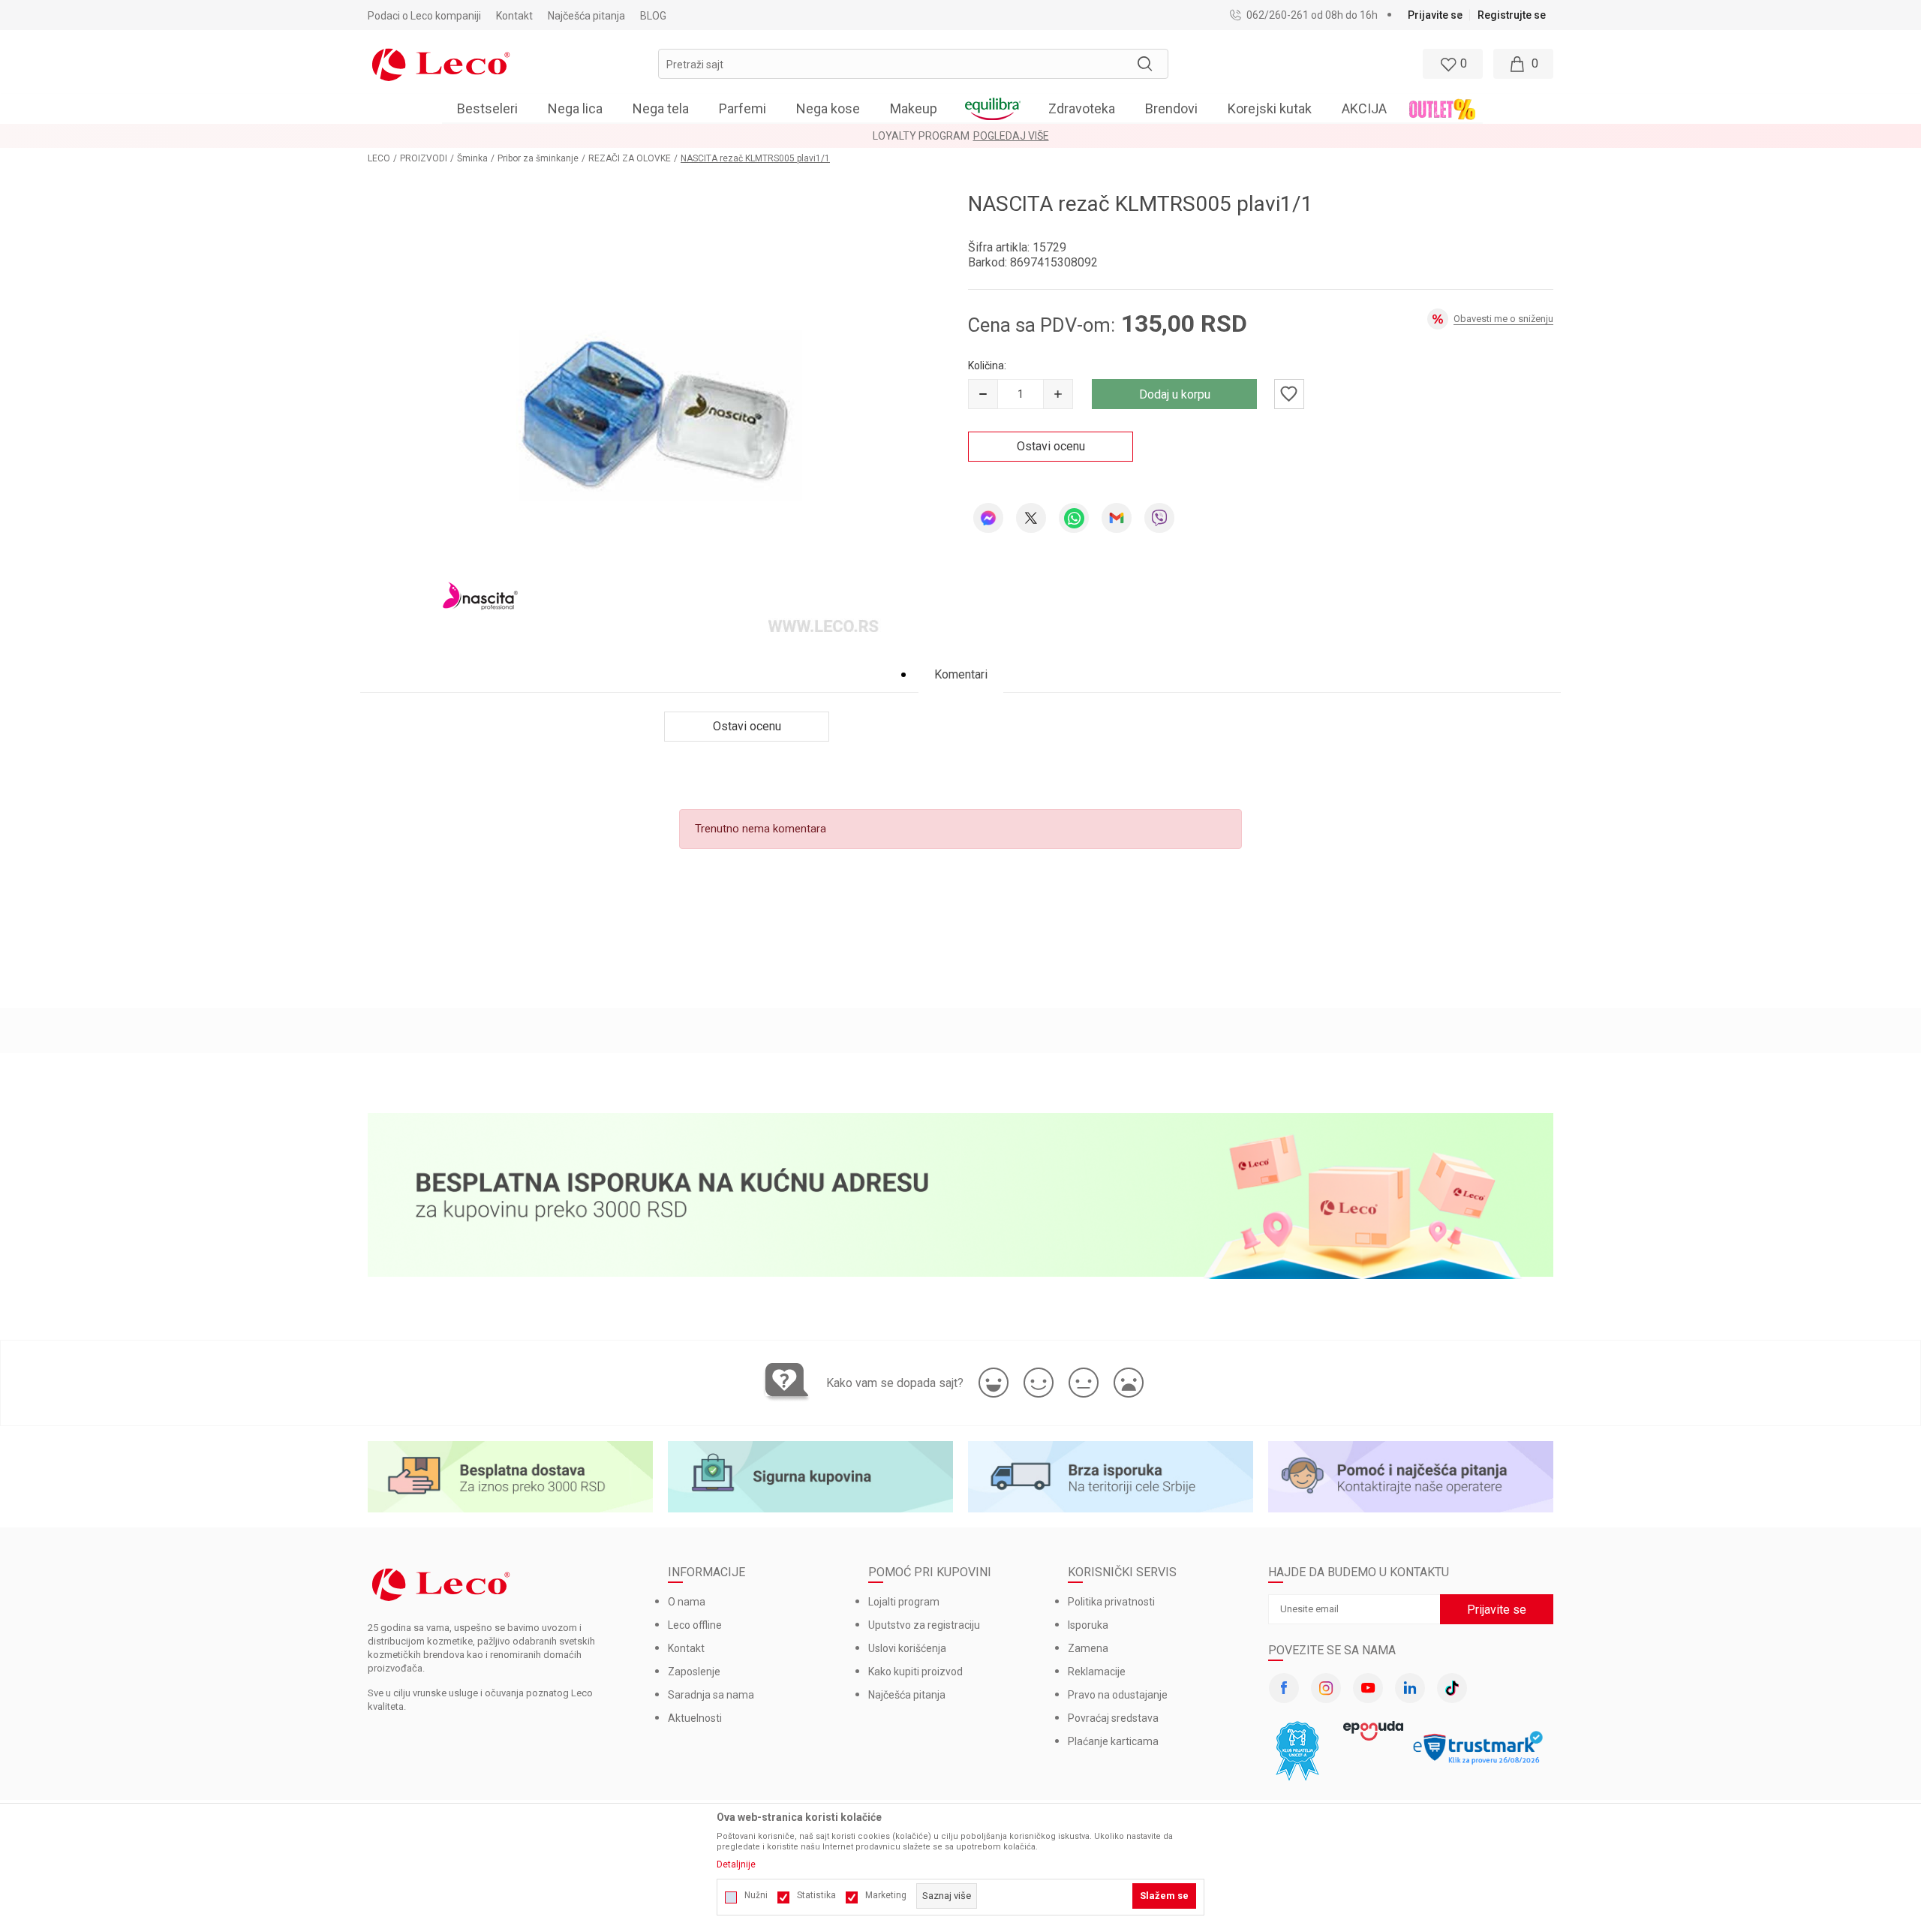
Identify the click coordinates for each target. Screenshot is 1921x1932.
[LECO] (441, 63)
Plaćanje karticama (1113, 1741)
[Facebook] (1284, 1688)
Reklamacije (1097, 1672)
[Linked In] (1410, 1688)
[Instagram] (1326, 1688)
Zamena (1088, 1648)
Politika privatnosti (1111, 1602)
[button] (913, 64)
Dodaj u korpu (1175, 394)
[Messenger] (988, 518)
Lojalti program (904, 1602)
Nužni (756, 1895)
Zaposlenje (694, 1672)
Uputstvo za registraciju (924, 1625)
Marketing (886, 1895)
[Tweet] (1031, 518)
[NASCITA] (480, 595)
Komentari (961, 674)
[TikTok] (1452, 1688)
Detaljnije (736, 1864)
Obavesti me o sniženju (1503, 319)
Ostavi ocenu (1051, 446)
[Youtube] (1368, 1688)
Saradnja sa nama (711, 1695)
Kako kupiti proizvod (915, 1672)
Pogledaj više (1011, 136)
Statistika (816, 1895)
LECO (379, 158)
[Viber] (1159, 518)
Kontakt (686, 1648)
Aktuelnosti (695, 1718)
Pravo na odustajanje (1118, 1695)
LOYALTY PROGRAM (921, 136)
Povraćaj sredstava (1113, 1718)
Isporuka (1088, 1625)
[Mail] (1117, 518)
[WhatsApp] (1074, 518)
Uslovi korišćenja (907, 1648)
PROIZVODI (424, 158)
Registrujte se (1512, 15)
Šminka (472, 158)
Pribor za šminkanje (538, 158)
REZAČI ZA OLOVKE (630, 158)
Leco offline (695, 1625)
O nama (687, 1602)
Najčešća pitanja (907, 1695)
